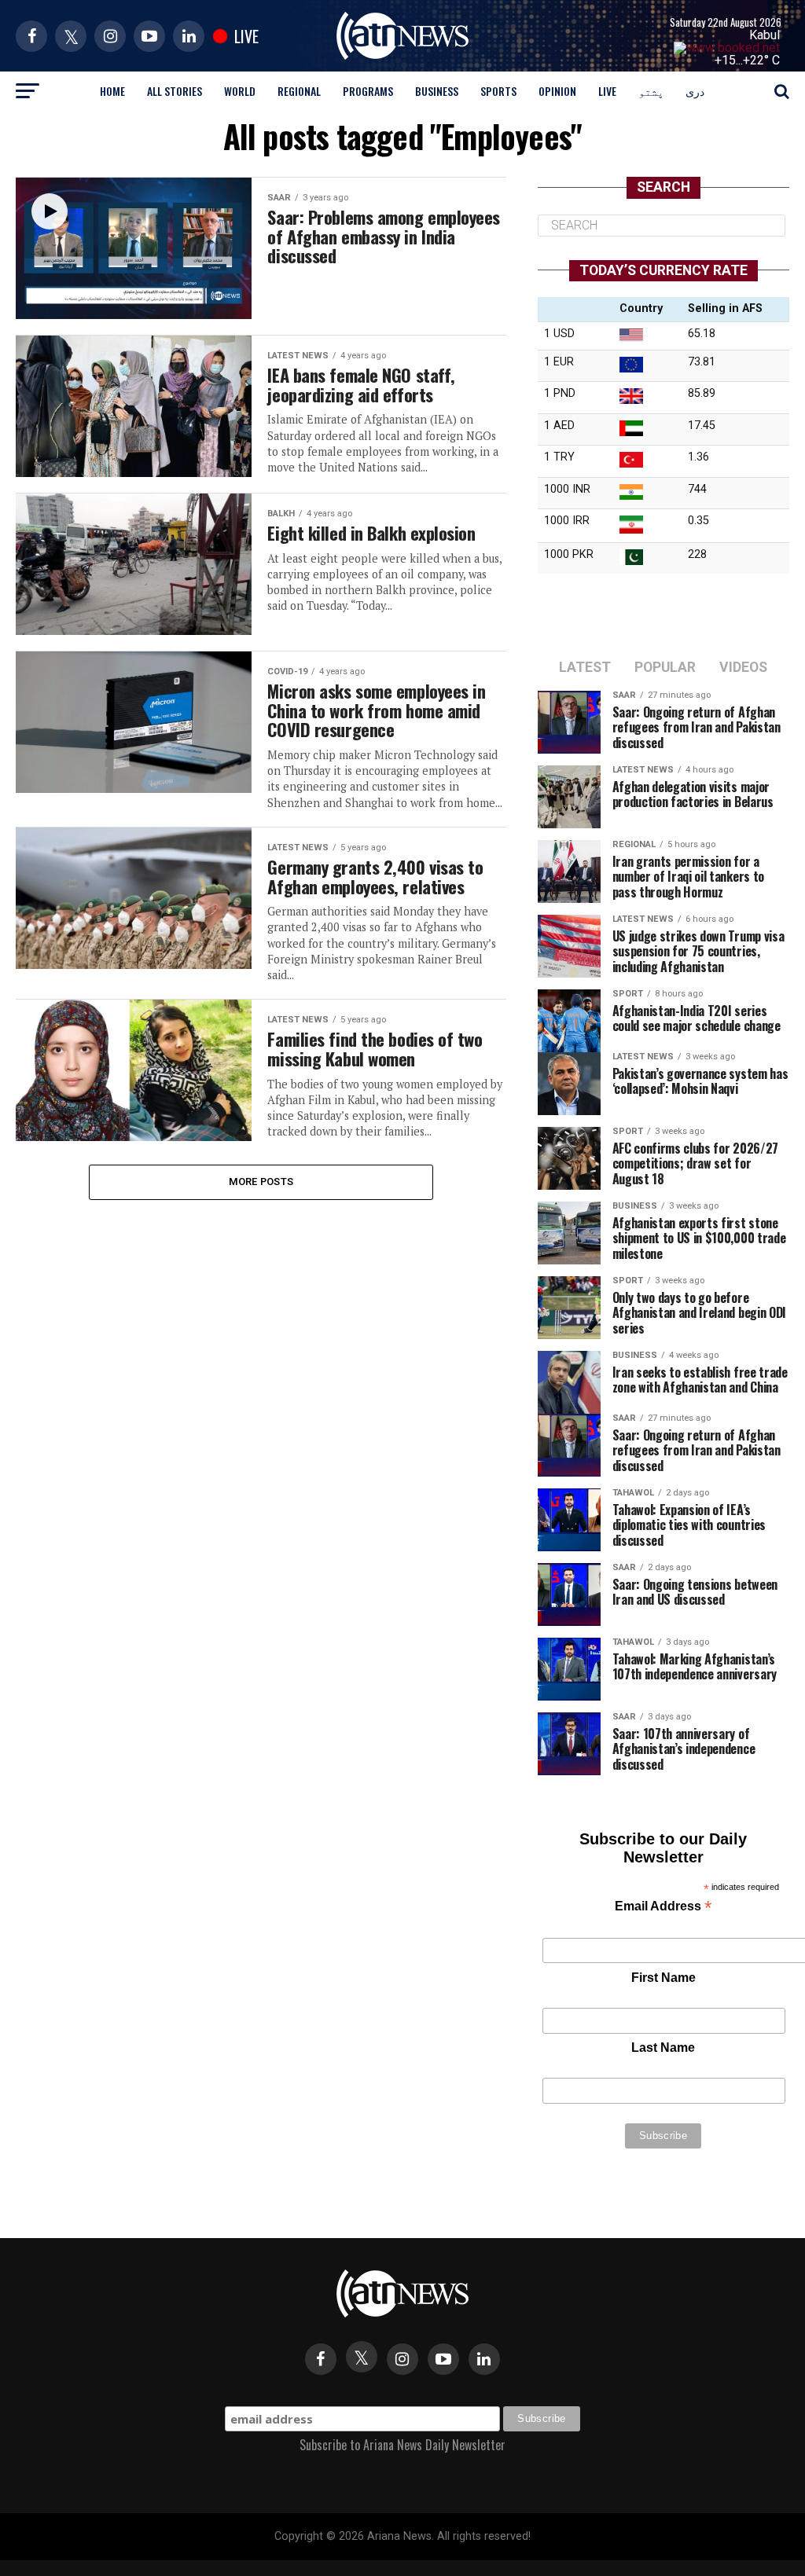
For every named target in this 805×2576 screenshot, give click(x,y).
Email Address (663, 1908)
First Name (663, 1978)
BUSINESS (437, 91)
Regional (299, 91)
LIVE (607, 91)
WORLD (240, 91)
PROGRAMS (368, 91)
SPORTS (498, 91)
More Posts (261, 1182)
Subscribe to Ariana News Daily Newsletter (402, 2445)
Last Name (663, 2048)
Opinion (557, 91)
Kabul (765, 35)
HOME (112, 91)
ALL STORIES (175, 91)
